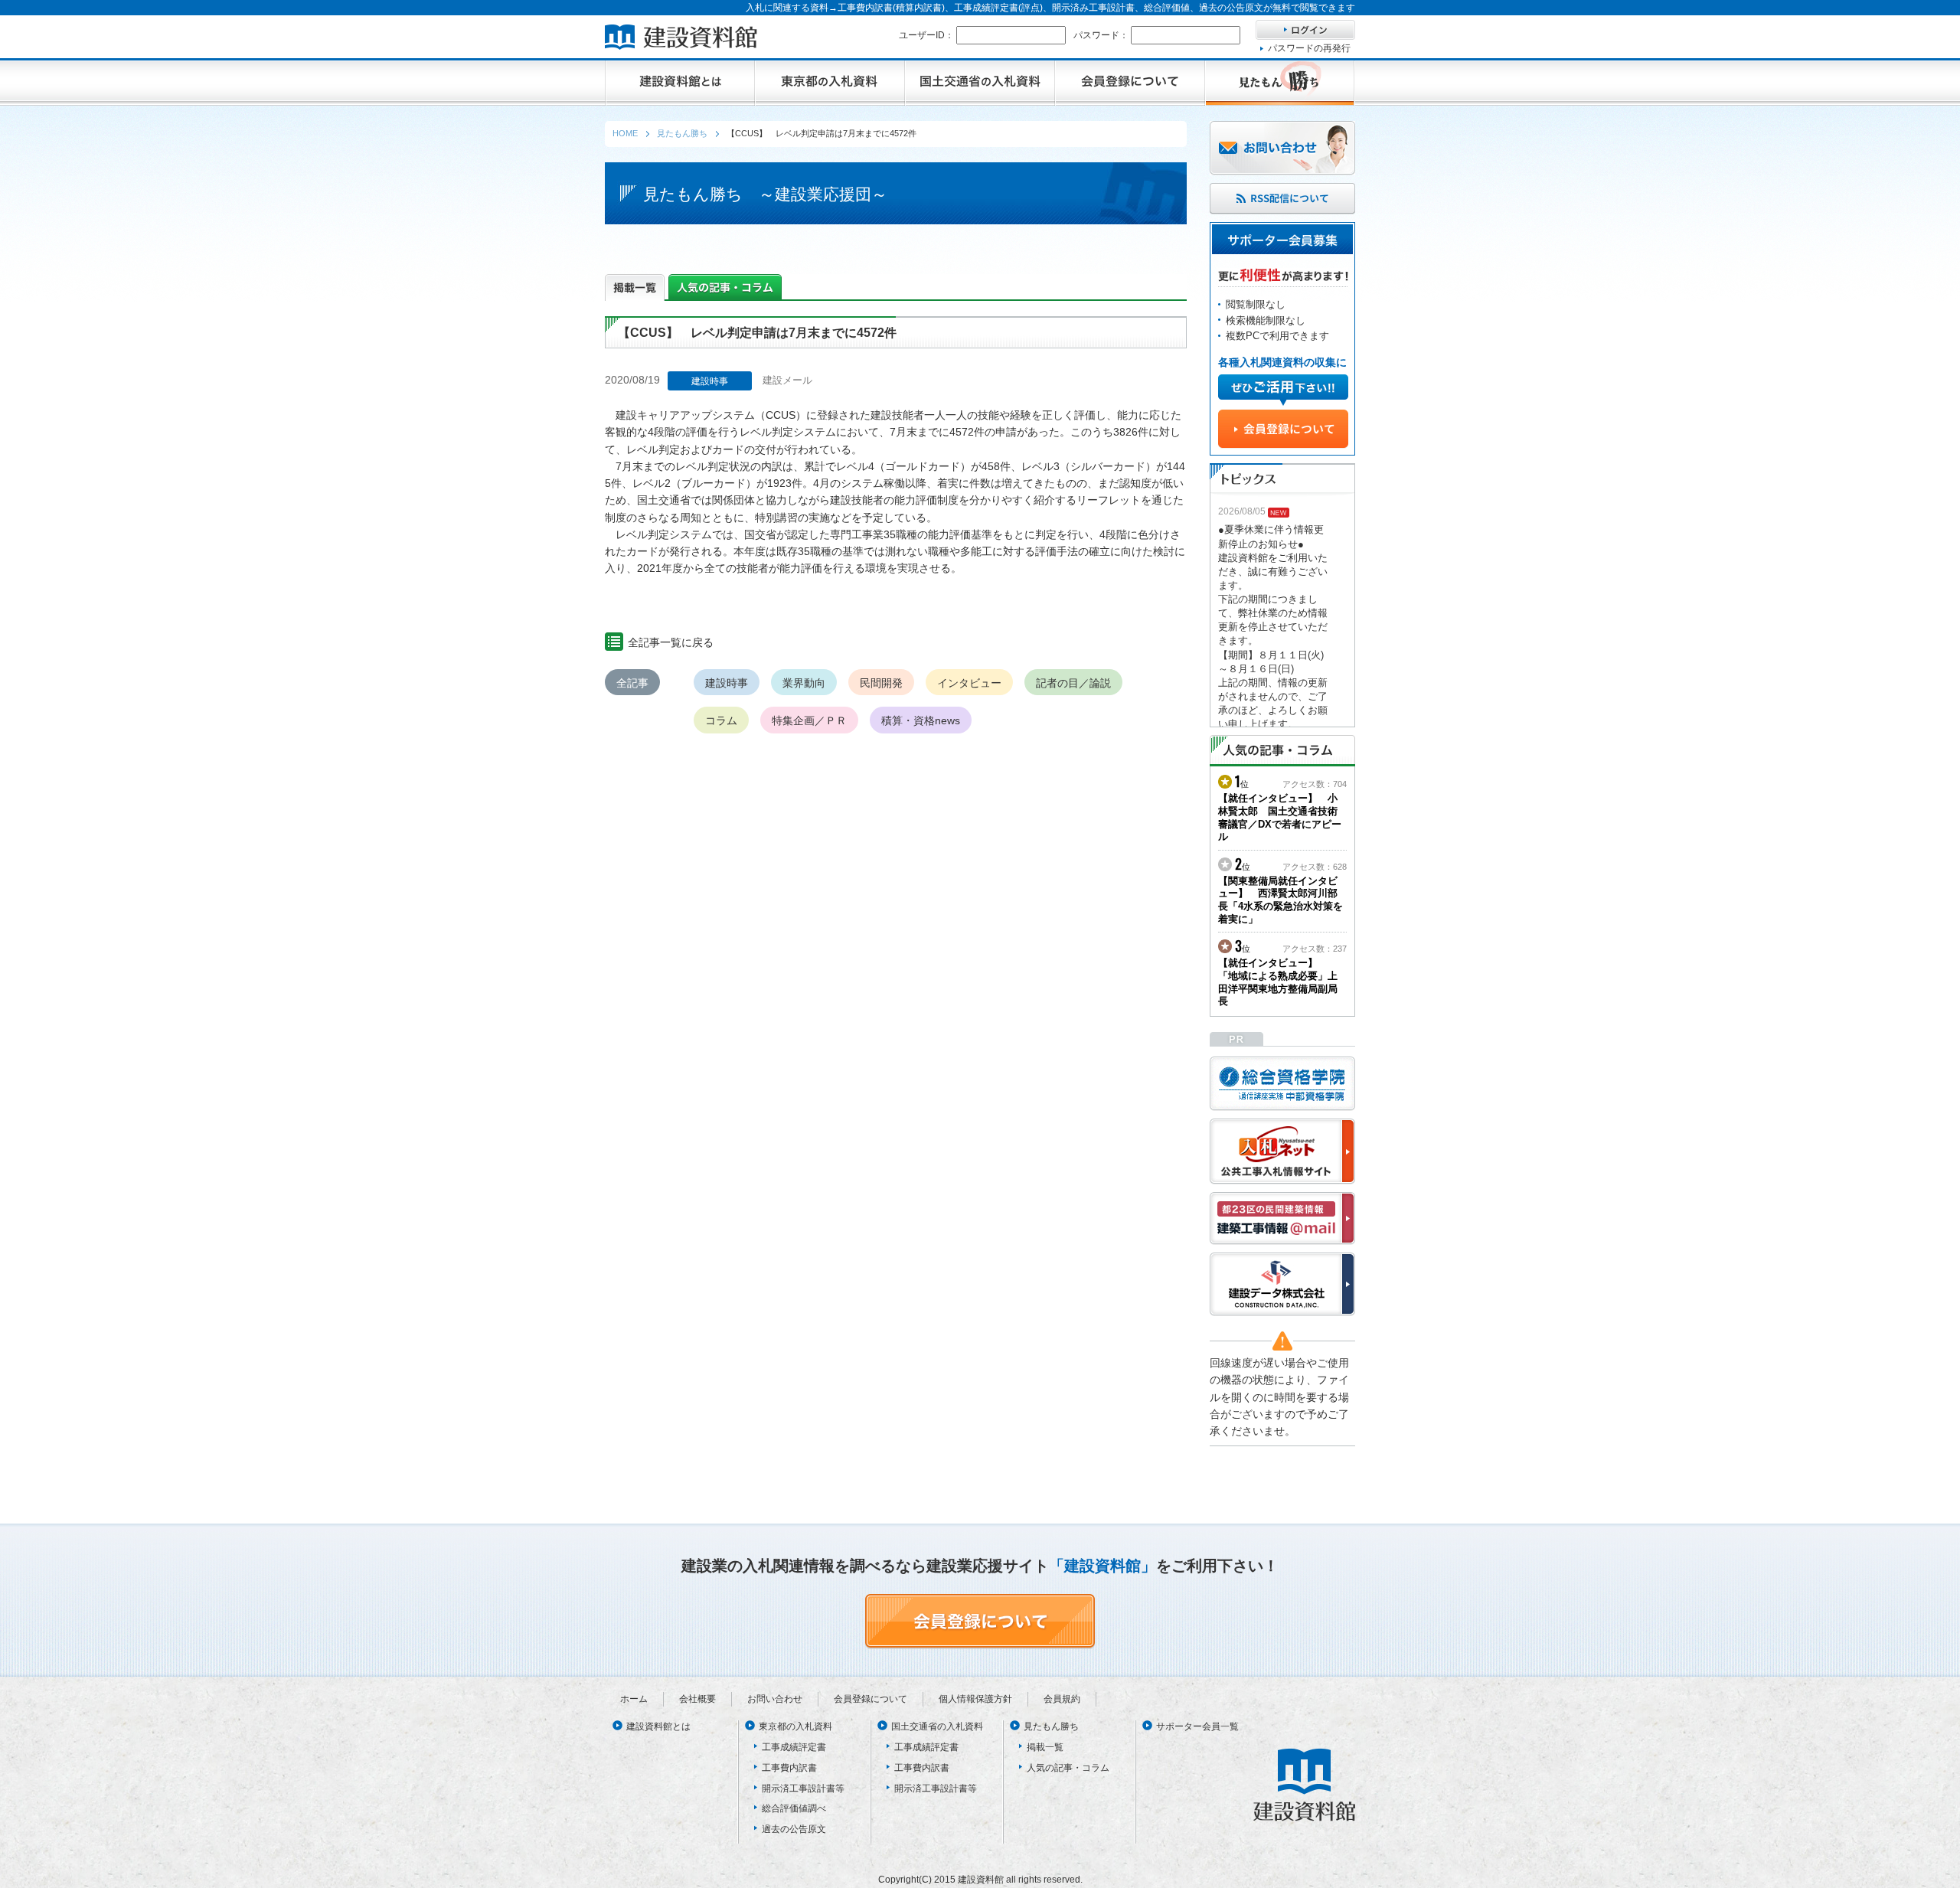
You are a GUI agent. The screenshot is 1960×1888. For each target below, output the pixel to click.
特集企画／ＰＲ (809, 720)
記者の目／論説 (1073, 683)
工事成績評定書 (794, 1747)
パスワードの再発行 (1309, 48)
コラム (721, 720)
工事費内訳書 (789, 1768)
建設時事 (727, 683)
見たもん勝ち (1051, 1726)
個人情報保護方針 (975, 1699)
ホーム (634, 1699)
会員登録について (871, 1699)
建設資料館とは (658, 1726)
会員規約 (1062, 1699)
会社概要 (697, 1699)
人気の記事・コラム (1068, 1768)
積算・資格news (921, 720)
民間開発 (881, 683)
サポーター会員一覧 (1197, 1726)
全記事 (632, 683)
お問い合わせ (775, 1699)
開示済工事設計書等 (803, 1788)
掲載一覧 (1045, 1747)
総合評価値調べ (794, 1808)
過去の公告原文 (794, 1829)
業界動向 (804, 683)
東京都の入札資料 (795, 1726)
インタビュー (969, 683)
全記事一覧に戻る (671, 642)
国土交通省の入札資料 (937, 1726)
